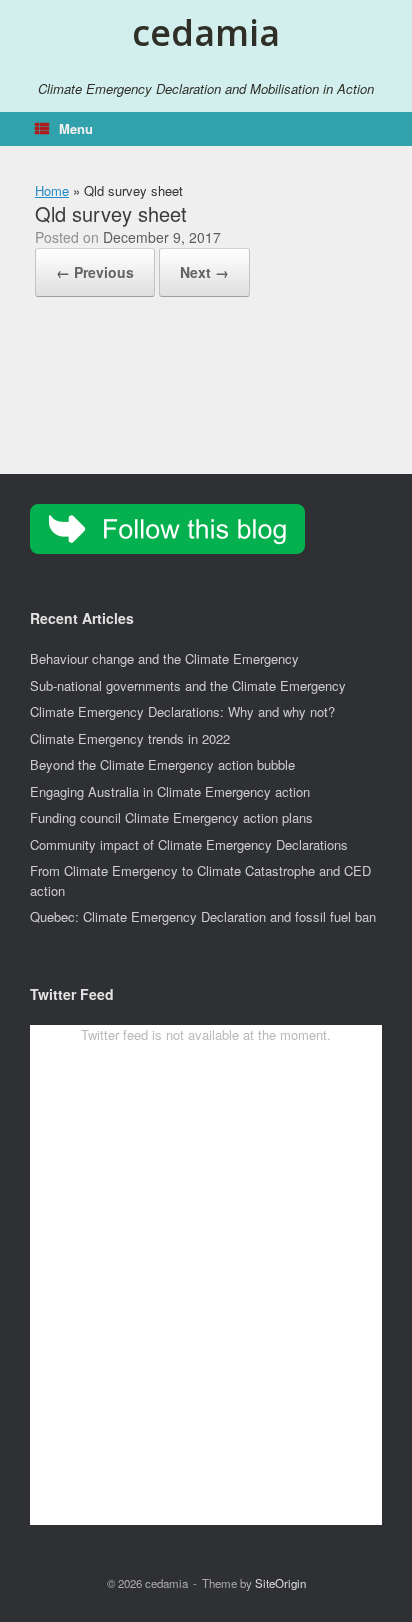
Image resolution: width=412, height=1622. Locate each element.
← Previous (95, 272)
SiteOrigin (280, 1583)
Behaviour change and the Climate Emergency (164, 658)
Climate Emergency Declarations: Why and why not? (182, 711)
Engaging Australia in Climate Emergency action (170, 791)
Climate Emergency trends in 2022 (130, 738)
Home (52, 190)
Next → (204, 272)
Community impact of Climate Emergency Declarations (189, 844)
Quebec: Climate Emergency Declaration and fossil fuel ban (203, 916)
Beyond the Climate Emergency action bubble (162, 764)
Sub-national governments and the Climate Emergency (188, 685)
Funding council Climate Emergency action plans (171, 817)
